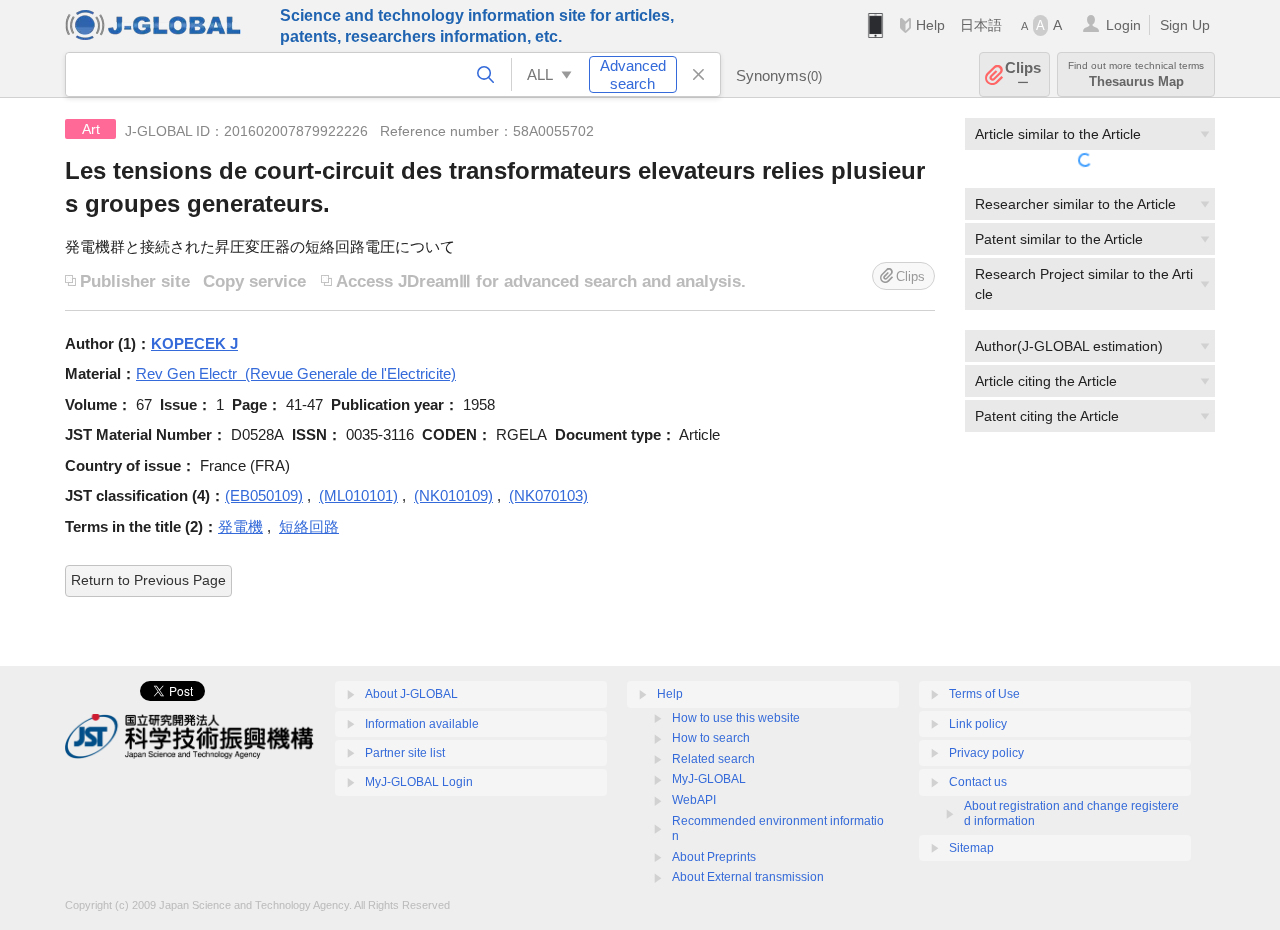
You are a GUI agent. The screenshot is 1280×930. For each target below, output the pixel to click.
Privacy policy (986, 753)
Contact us (978, 782)
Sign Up (1185, 25)
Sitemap (971, 848)
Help (930, 25)
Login (1123, 25)
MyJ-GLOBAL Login (419, 782)
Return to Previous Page (148, 580)
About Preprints (714, 857)
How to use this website (736, 718)
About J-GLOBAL (411, 694)
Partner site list (405, 753)
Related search (713, 759)
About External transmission (748, 877)
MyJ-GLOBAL (709, 779)
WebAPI (694, 800)
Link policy (978, 724)
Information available (422, 724)
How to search (711, 738)
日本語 (981, 25)
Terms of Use (984, 694)
